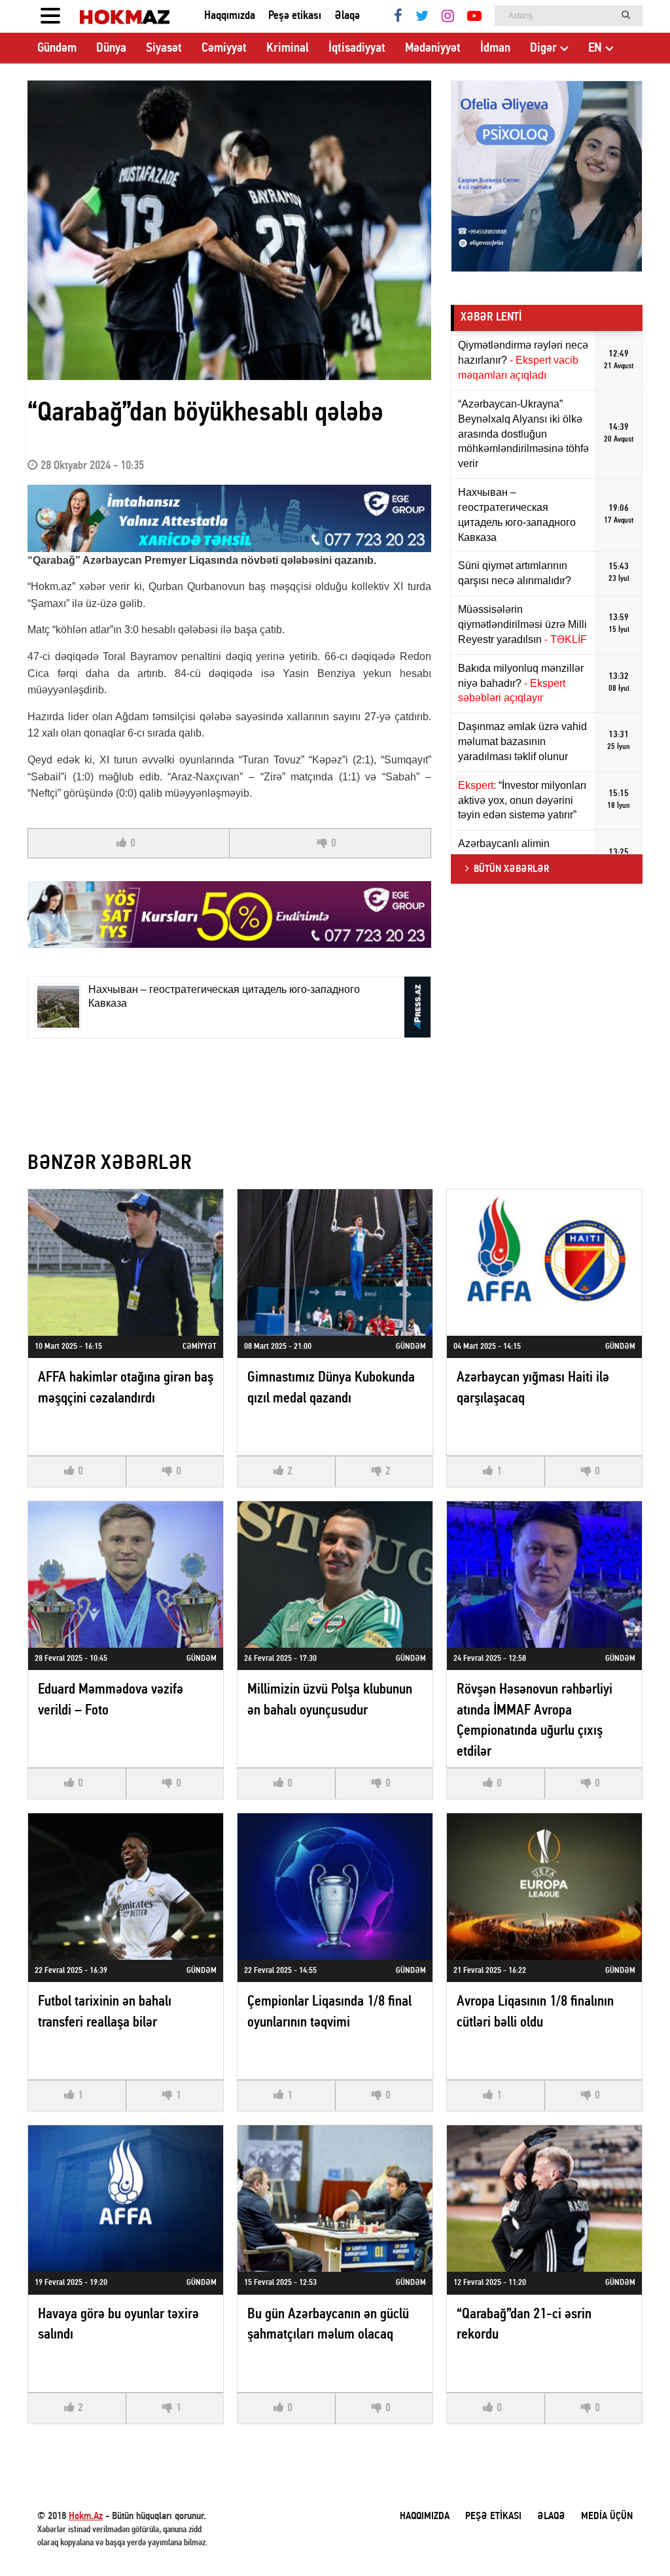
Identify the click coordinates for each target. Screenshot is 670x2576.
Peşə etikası (295, 16)
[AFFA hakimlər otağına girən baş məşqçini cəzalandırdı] (126, 1262)
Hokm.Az (86, 2516)
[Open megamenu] (50, 16)
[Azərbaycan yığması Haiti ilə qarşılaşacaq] (544, 1262)
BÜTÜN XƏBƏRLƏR (511, 869)
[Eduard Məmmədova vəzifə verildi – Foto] (126, 1574)
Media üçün (607, 2516)
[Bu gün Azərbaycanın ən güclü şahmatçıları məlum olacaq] (335, 2198)
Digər (543, 48)
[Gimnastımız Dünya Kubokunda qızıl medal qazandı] (335, 1262)
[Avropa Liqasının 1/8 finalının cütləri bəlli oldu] (544, 1886)
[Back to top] (633, 2539)
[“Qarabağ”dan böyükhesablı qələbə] (229, 230)
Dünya (111, 48)
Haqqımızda (230, 16)
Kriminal (288, 48)
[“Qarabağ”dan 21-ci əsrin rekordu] (544, 2198)
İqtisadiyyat (357, 48)
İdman (495, 48)
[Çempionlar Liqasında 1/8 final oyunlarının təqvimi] (335, 1886)
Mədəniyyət (433, 48)
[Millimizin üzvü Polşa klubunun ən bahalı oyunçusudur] (335, 1574)
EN (595, 48)
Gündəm (57, 48)
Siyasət (164, 48)
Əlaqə (347, 16)
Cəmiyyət (224, 48)
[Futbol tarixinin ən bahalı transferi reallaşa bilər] (126, 1886)
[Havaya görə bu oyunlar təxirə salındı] (126, 2198)
